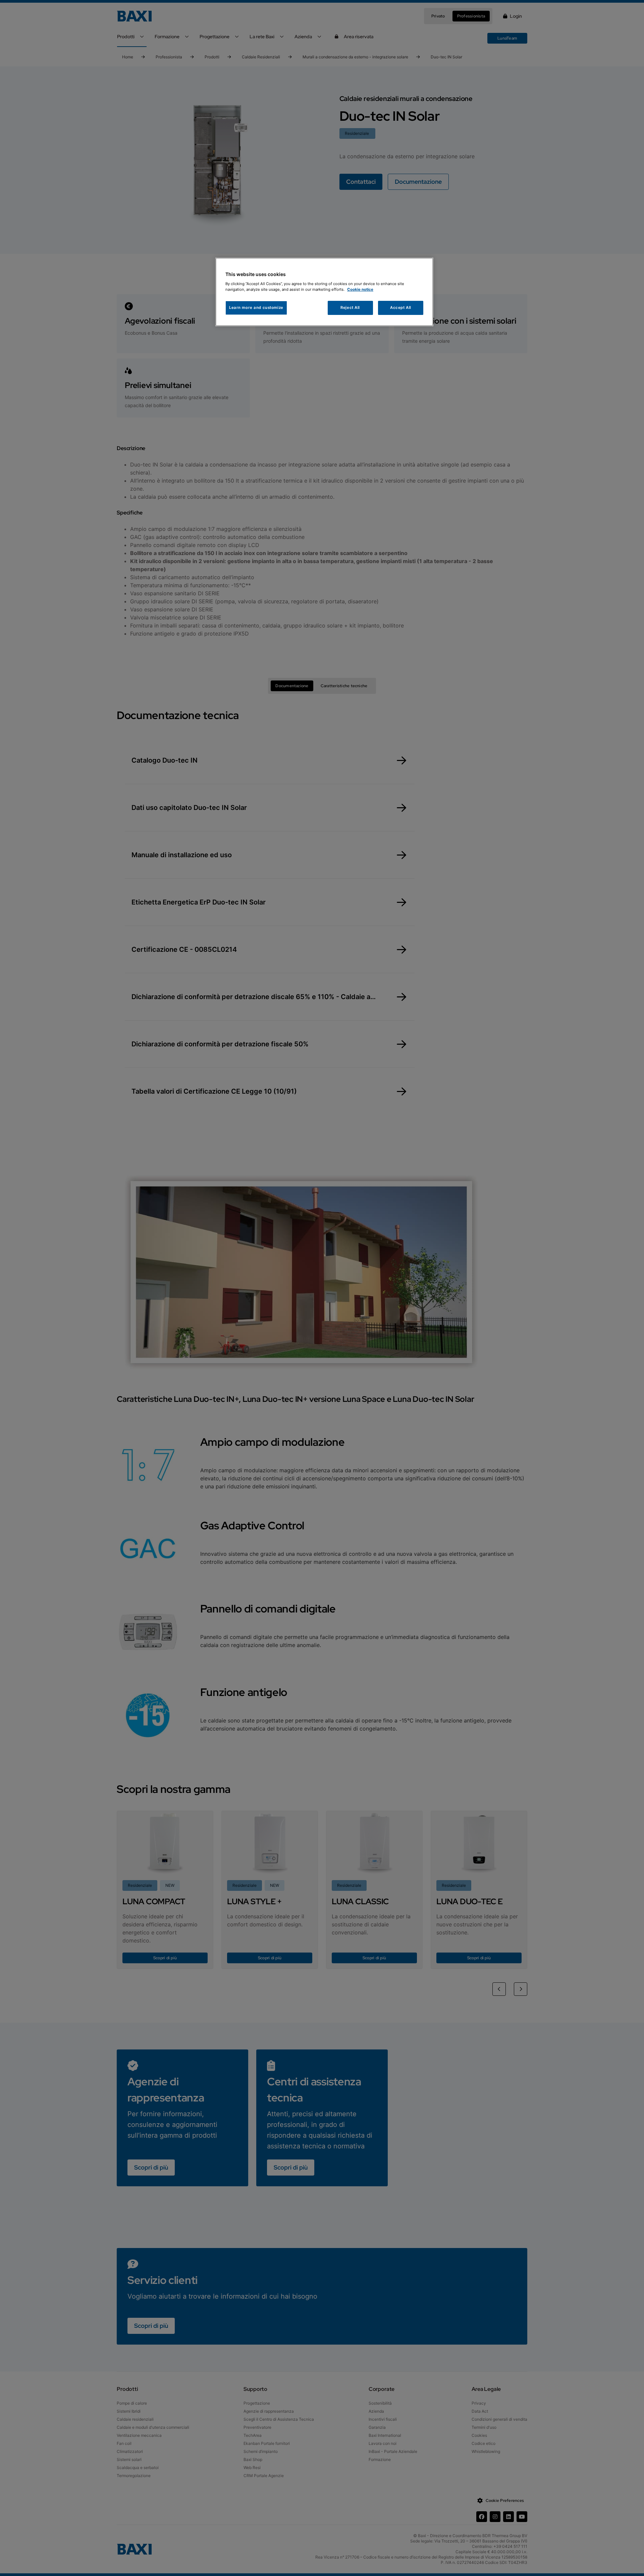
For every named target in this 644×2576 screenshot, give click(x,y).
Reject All (350, 308)
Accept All (401, 308)
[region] (324, 292)
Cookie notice (360, 289)
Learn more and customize (256, 308)
